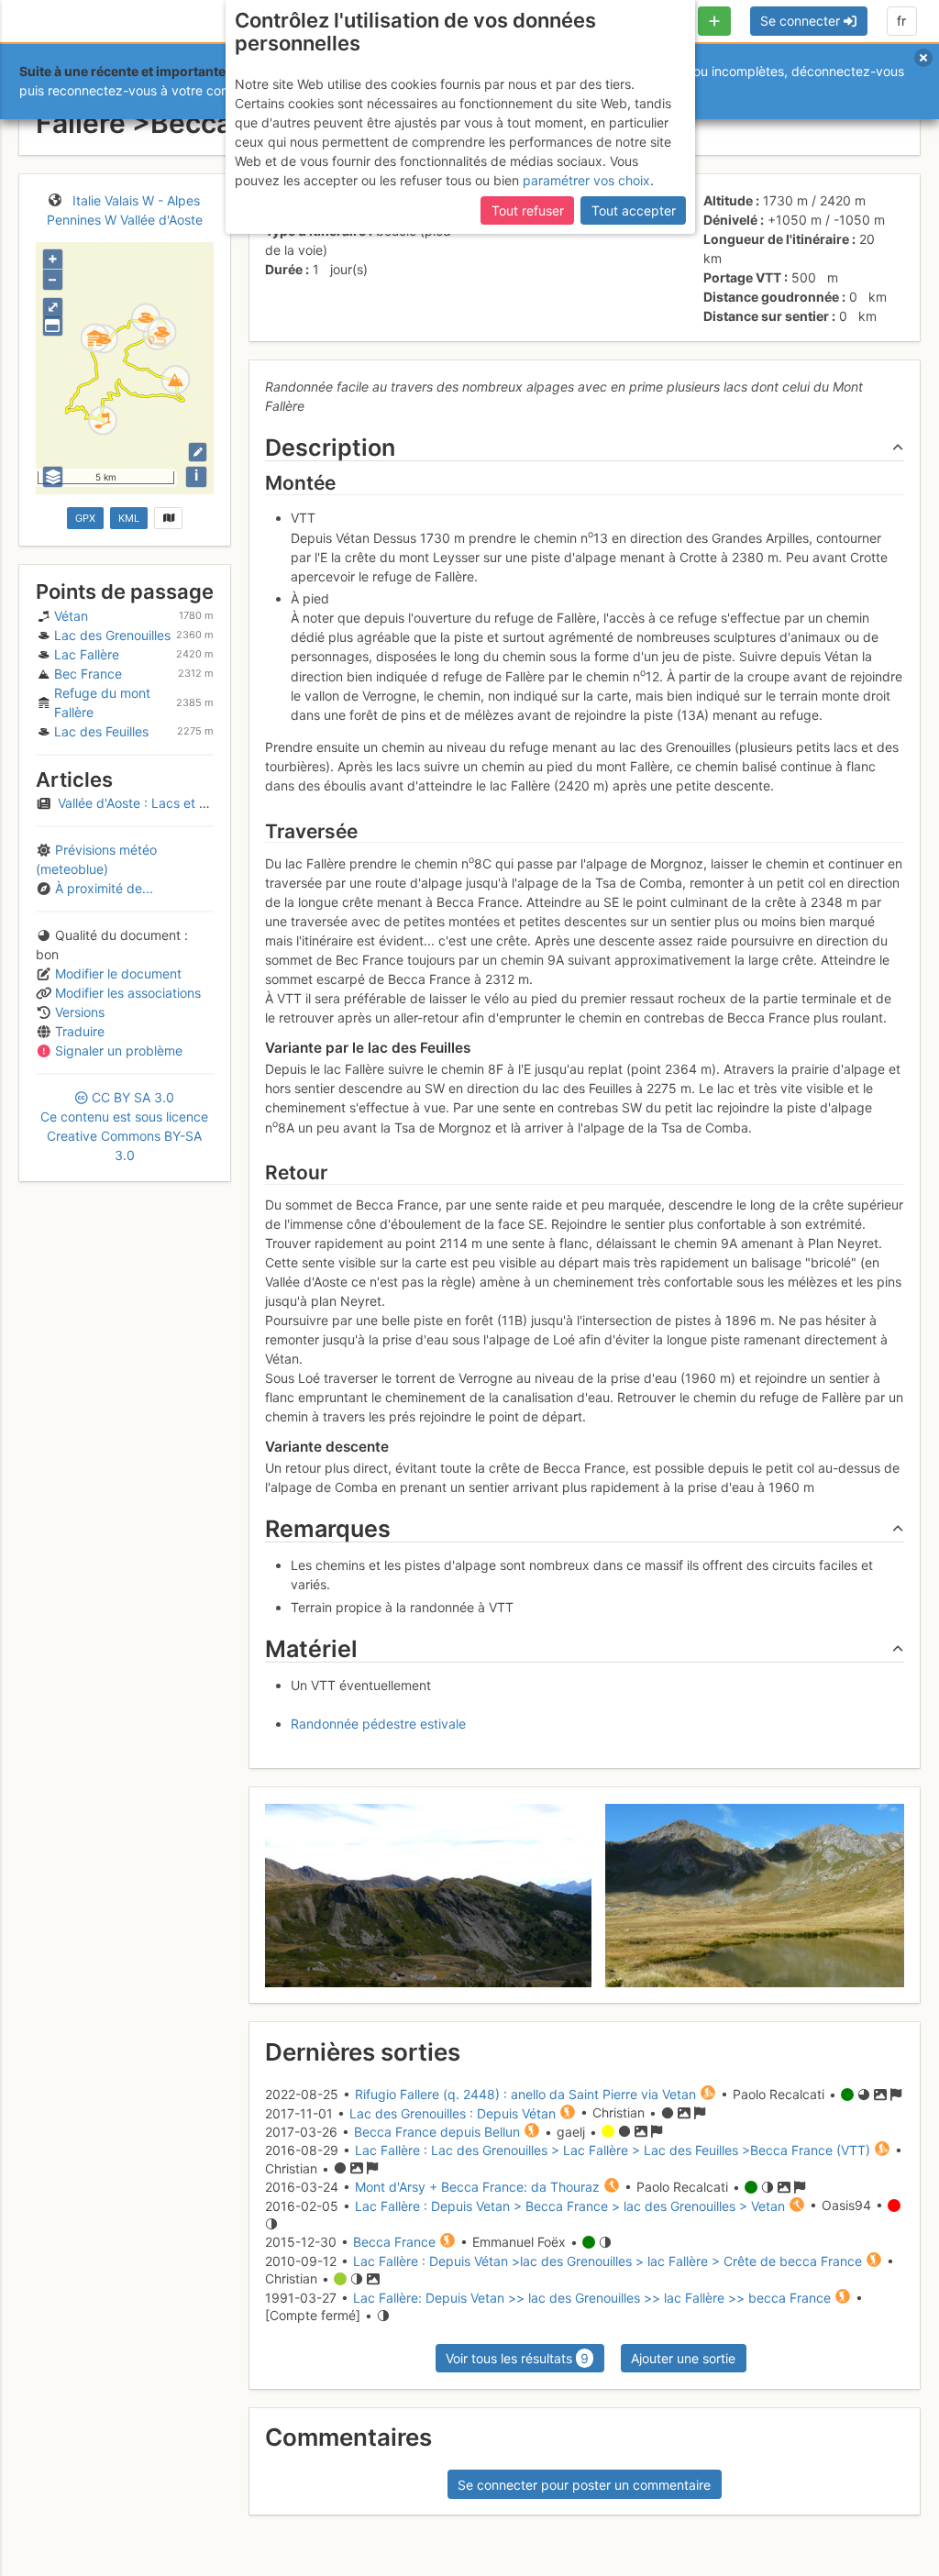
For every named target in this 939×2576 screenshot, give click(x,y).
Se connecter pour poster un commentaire (584, 2485)
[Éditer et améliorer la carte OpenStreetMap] (198, 452)
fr (901, 21)
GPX (85, 518)
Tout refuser (528, 210)
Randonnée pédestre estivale (378, 1724)
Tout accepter (634, 210)
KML (129, 518)
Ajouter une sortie (683, 2358)
